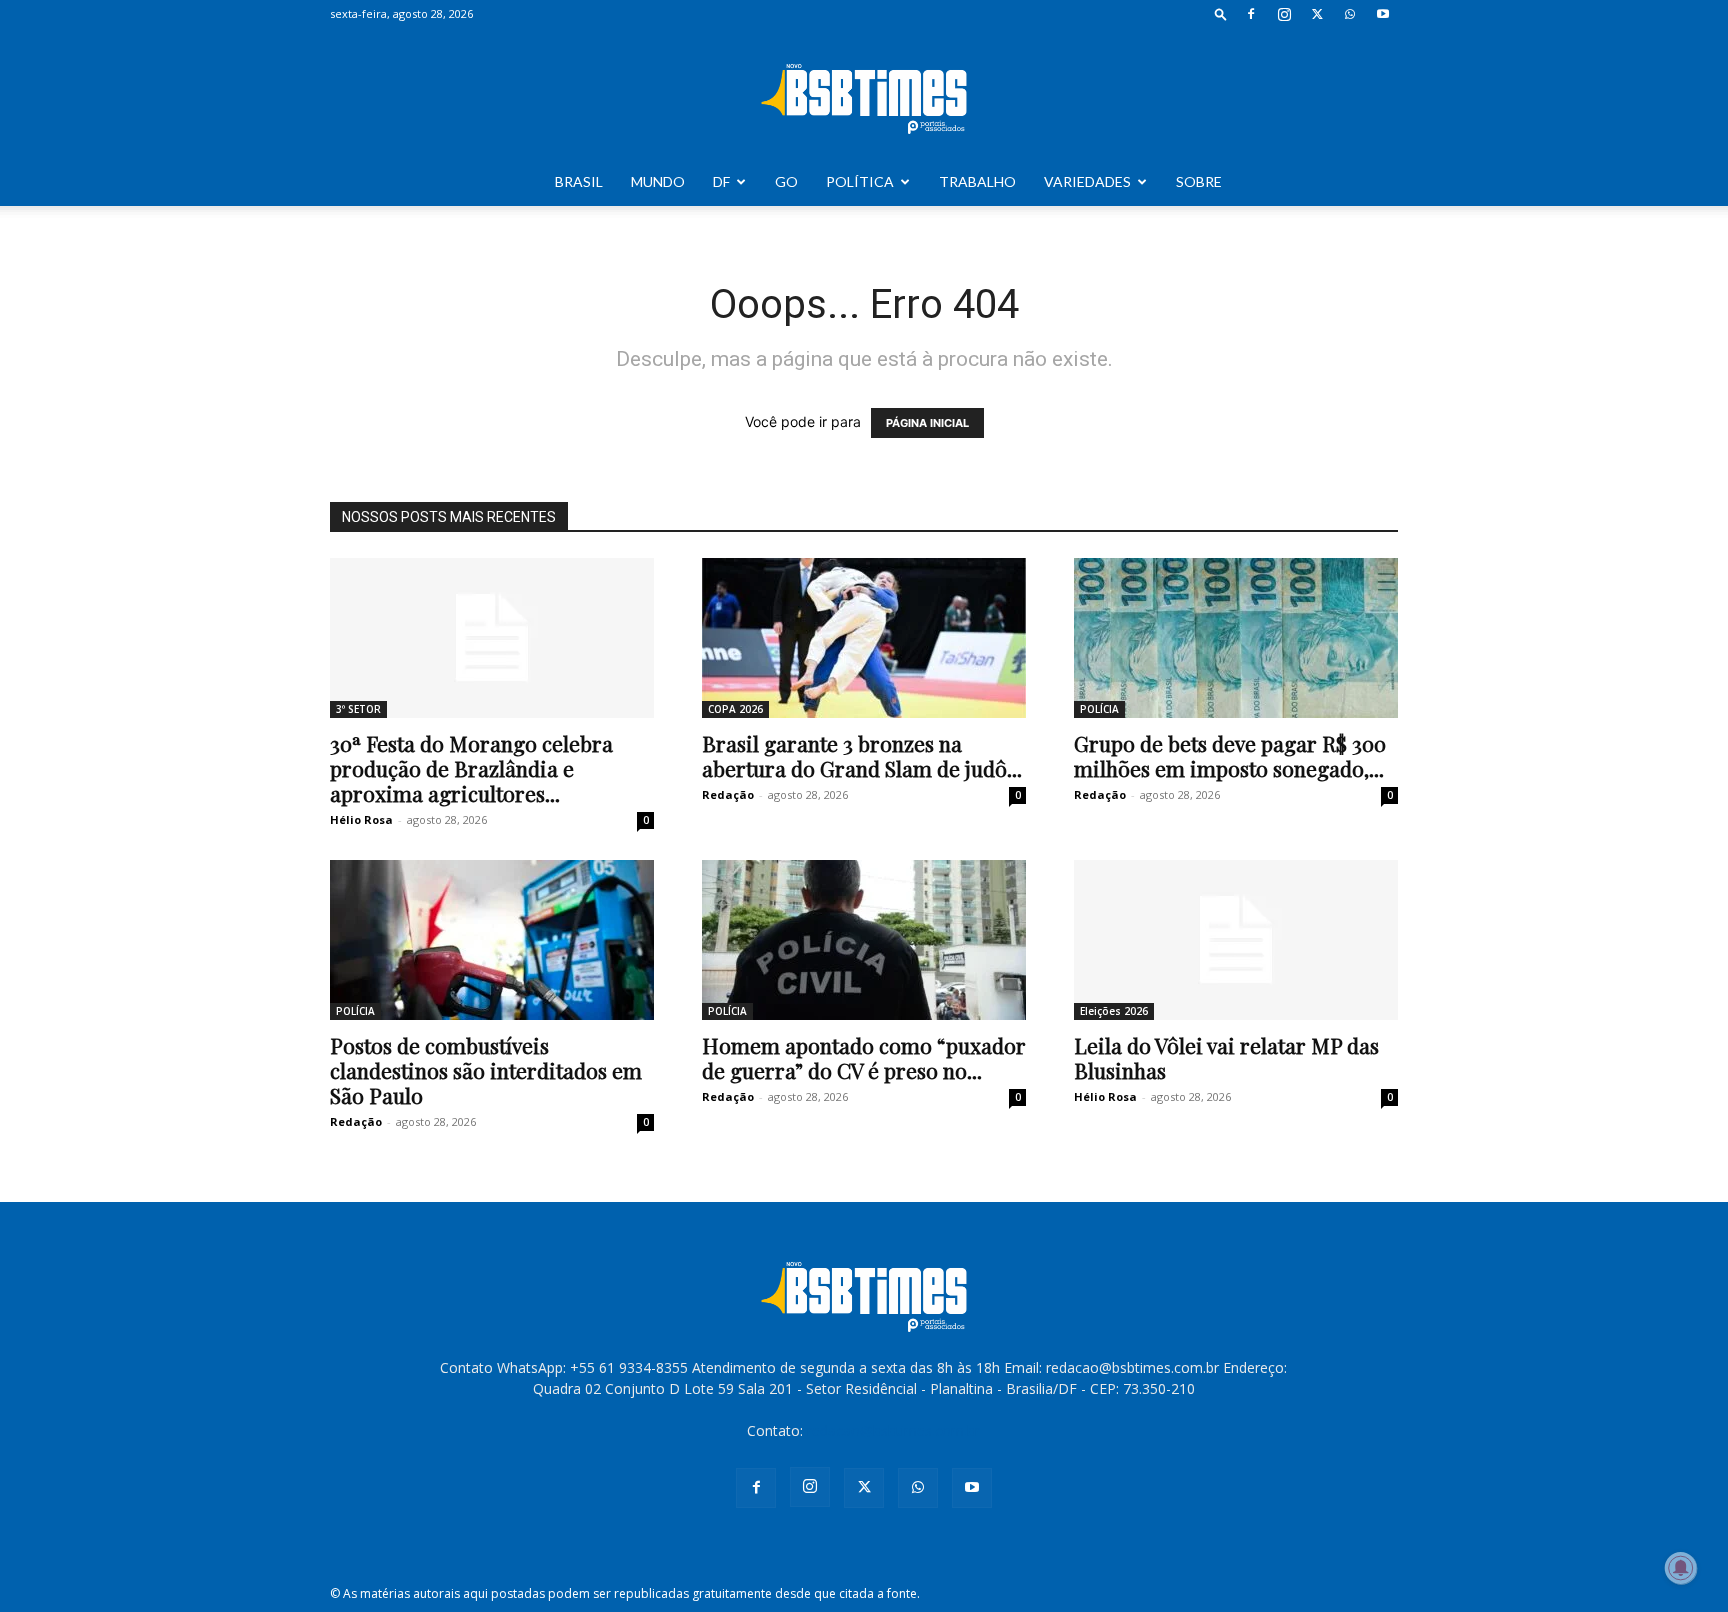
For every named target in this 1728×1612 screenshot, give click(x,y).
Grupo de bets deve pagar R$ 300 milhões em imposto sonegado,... (1230, 755)
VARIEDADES (1087, 181)
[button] (1221, 13)
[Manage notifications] (1681, 1568)
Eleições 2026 (1114, 1011)
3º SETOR (358, 709)
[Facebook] (1251, 14)
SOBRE (1199, 181)
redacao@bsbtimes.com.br (893, 1430)
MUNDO (658, 181)
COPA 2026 (735, 709)
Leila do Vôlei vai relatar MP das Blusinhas (1226, 1057)
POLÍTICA (860, 181)
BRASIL (579, 181)
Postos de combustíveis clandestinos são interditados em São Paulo (486, 1070)
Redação (728, 794)
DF (721, 181)
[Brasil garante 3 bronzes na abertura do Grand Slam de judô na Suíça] (864, 638)
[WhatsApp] (1350, 14)
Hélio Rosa (361, 819)
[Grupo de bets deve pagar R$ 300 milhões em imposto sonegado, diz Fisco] (1236, 638)
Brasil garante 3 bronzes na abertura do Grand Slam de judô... (862, 755)
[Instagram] (1284, 14)
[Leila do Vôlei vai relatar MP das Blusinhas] (1236, 940)
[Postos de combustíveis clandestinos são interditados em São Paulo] (492, 940)
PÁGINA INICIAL (927, 423)
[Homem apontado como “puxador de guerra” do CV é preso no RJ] (864, 940)
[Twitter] (1317, 14)
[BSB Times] (864, 94)
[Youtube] (1383, 14)
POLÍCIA (1099, 709)
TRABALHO (977, 181)
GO (786, 181)
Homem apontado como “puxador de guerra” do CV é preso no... (864, 1057)
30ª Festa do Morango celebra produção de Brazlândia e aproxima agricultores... (471, 768)
